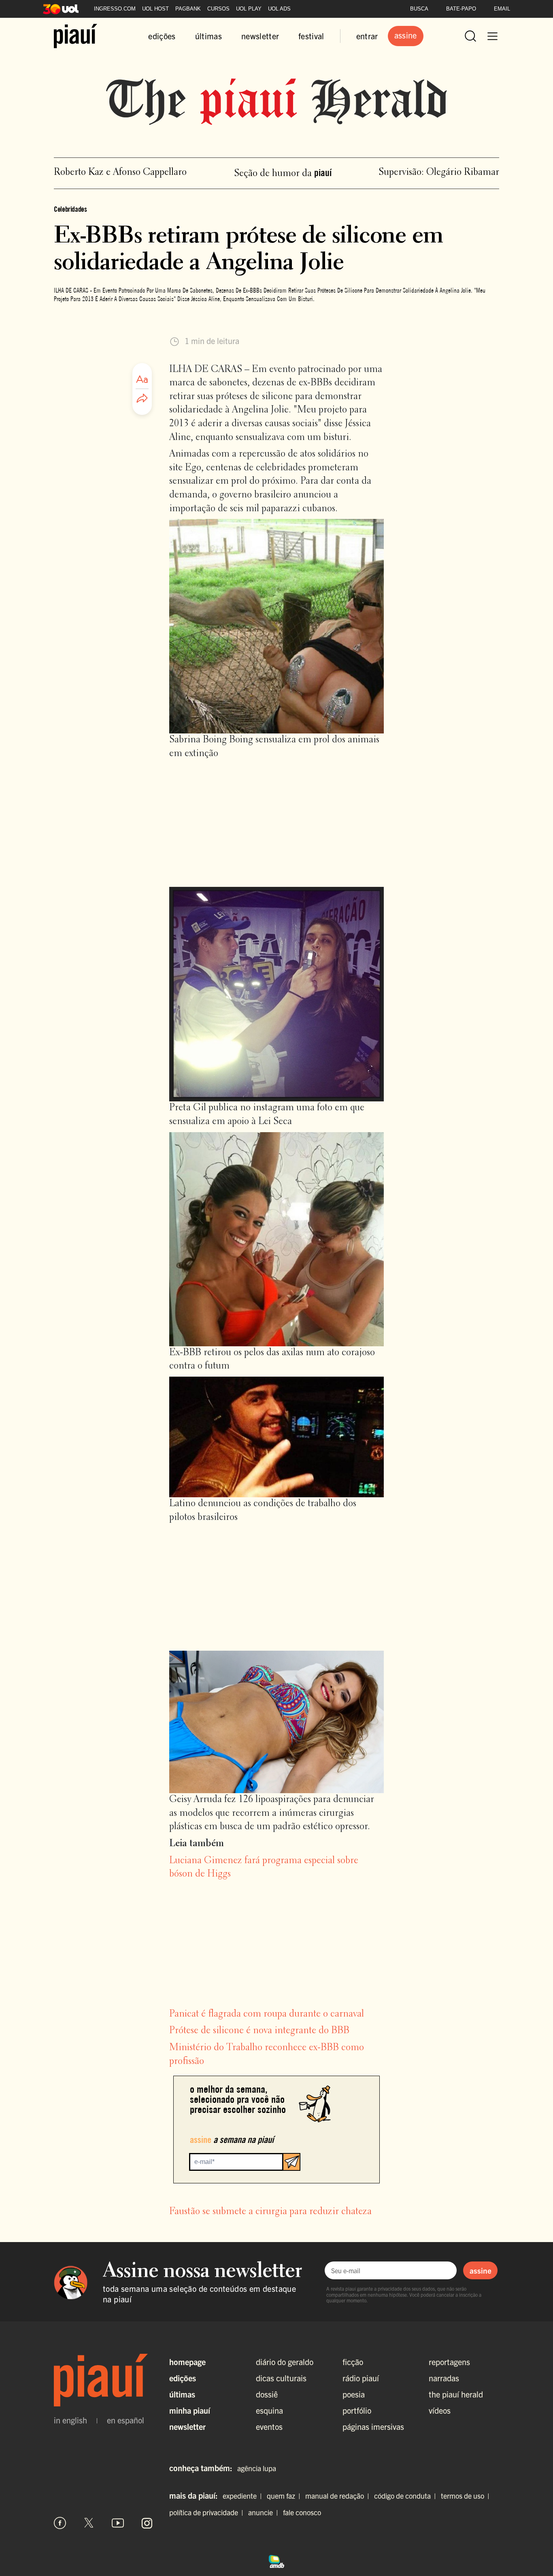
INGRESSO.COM (115, 9)
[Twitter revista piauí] (89, 2523)
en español (125, 2420)
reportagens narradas (449, 2370)
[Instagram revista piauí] (147, 2523)
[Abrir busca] (470, 36)
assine (481, 2270)
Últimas (182, 2394)
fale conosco (302, 2512)
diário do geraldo (285, 2362)
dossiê (267, 2394)
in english (70, 2420)
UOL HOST (155, 9)
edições (162, 36)
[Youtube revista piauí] (118, 2523)
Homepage (187, 2362)
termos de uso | (467, 2496)
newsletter (260, 36)
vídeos (440, 2410)
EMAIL (502, 9)
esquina (269, 2410)
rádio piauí (361, 2378)
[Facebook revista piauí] (60, 2523)
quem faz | (285, 2496)
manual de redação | (339, 2496)
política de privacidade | (208, 2512)
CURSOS (218, 9)
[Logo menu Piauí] (76, 36)
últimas (208, 36)
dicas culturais (281, 2378)
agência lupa (257, 2468)
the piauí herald (456, 2394)
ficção (353, 2362)
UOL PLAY (249, 9)
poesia (354, 2394)
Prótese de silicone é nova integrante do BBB (259, 2031)
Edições (183, 2378)
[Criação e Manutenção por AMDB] (276, 2560)
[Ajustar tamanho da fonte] (142, 379)
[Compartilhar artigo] (142, 399)
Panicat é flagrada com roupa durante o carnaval (267, 2014)
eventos (269, 2426)
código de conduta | (407, 2496)
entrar (367, 36)
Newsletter (187, 2426)
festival (311, 36)
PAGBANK (188, 9)
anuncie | (265, 2512)
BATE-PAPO (461, 9)
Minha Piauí (190, 2410)
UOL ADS (279, 9)
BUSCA (419, 9)
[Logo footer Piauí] (103, 2380)
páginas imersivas (373, 2426)
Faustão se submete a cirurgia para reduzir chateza (270, 2212)
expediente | (244, 2496)
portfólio (357, 2410)
